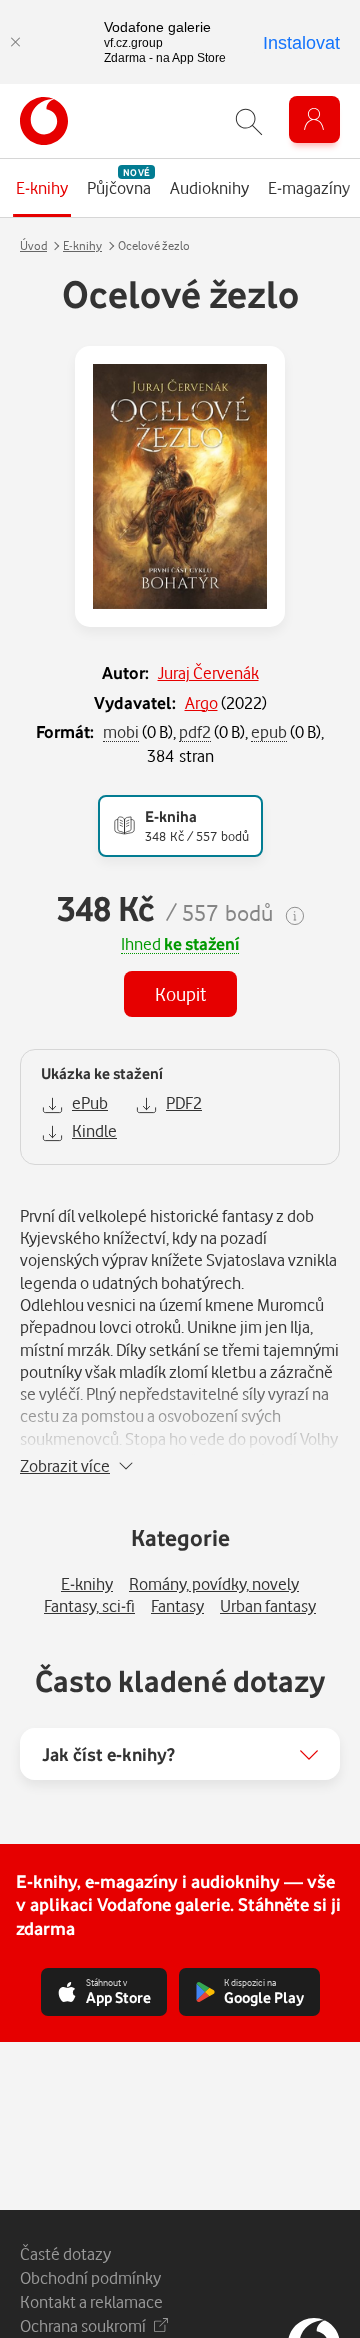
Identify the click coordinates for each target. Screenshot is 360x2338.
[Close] (15, 42)
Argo (201, 702)
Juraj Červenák (208, 672)
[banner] (44, 121)
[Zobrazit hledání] (249, 121)
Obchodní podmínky (90, 2277)
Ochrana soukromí (83, 2325)
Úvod (33, 245)
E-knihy (82, 245)
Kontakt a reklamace (91, 2301)
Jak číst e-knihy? (108, 1754)
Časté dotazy (65, 2253)
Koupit (180, 993)
